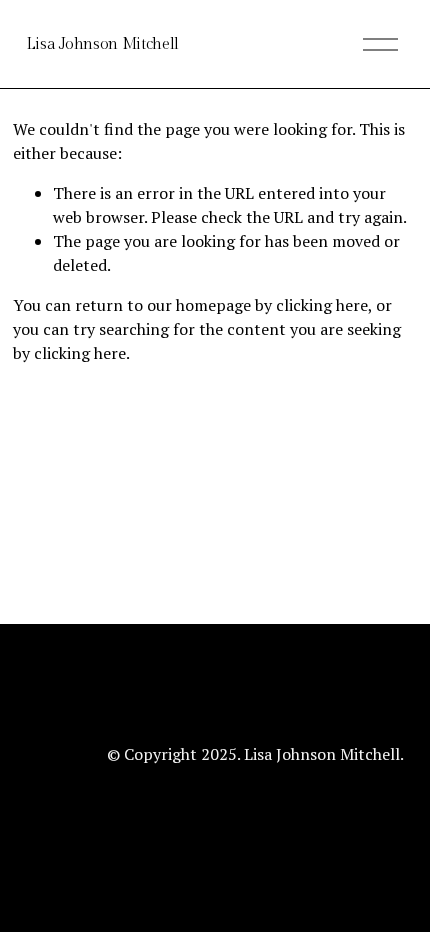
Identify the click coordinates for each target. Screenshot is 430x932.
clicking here (322, 305)
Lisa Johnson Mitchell (102, 44)
